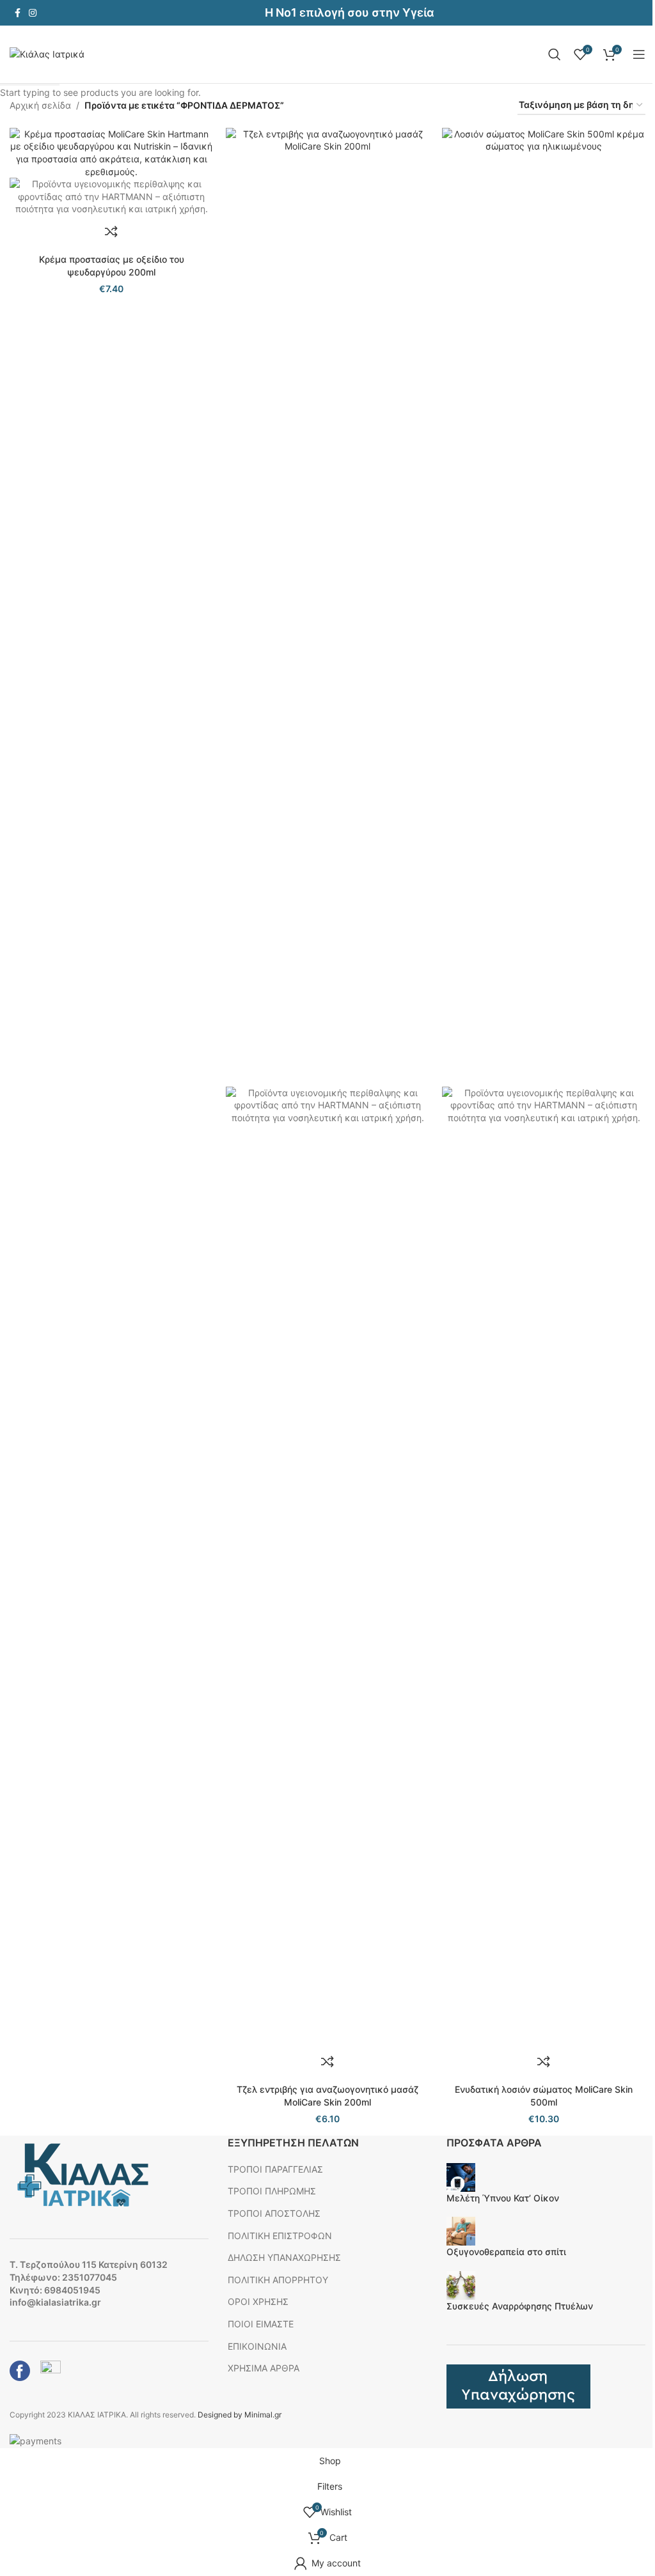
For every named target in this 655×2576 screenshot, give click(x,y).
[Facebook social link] (17, 13)
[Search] (555, 54)
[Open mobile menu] (639, 54)
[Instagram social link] (33, 13)
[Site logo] (47, 53)
